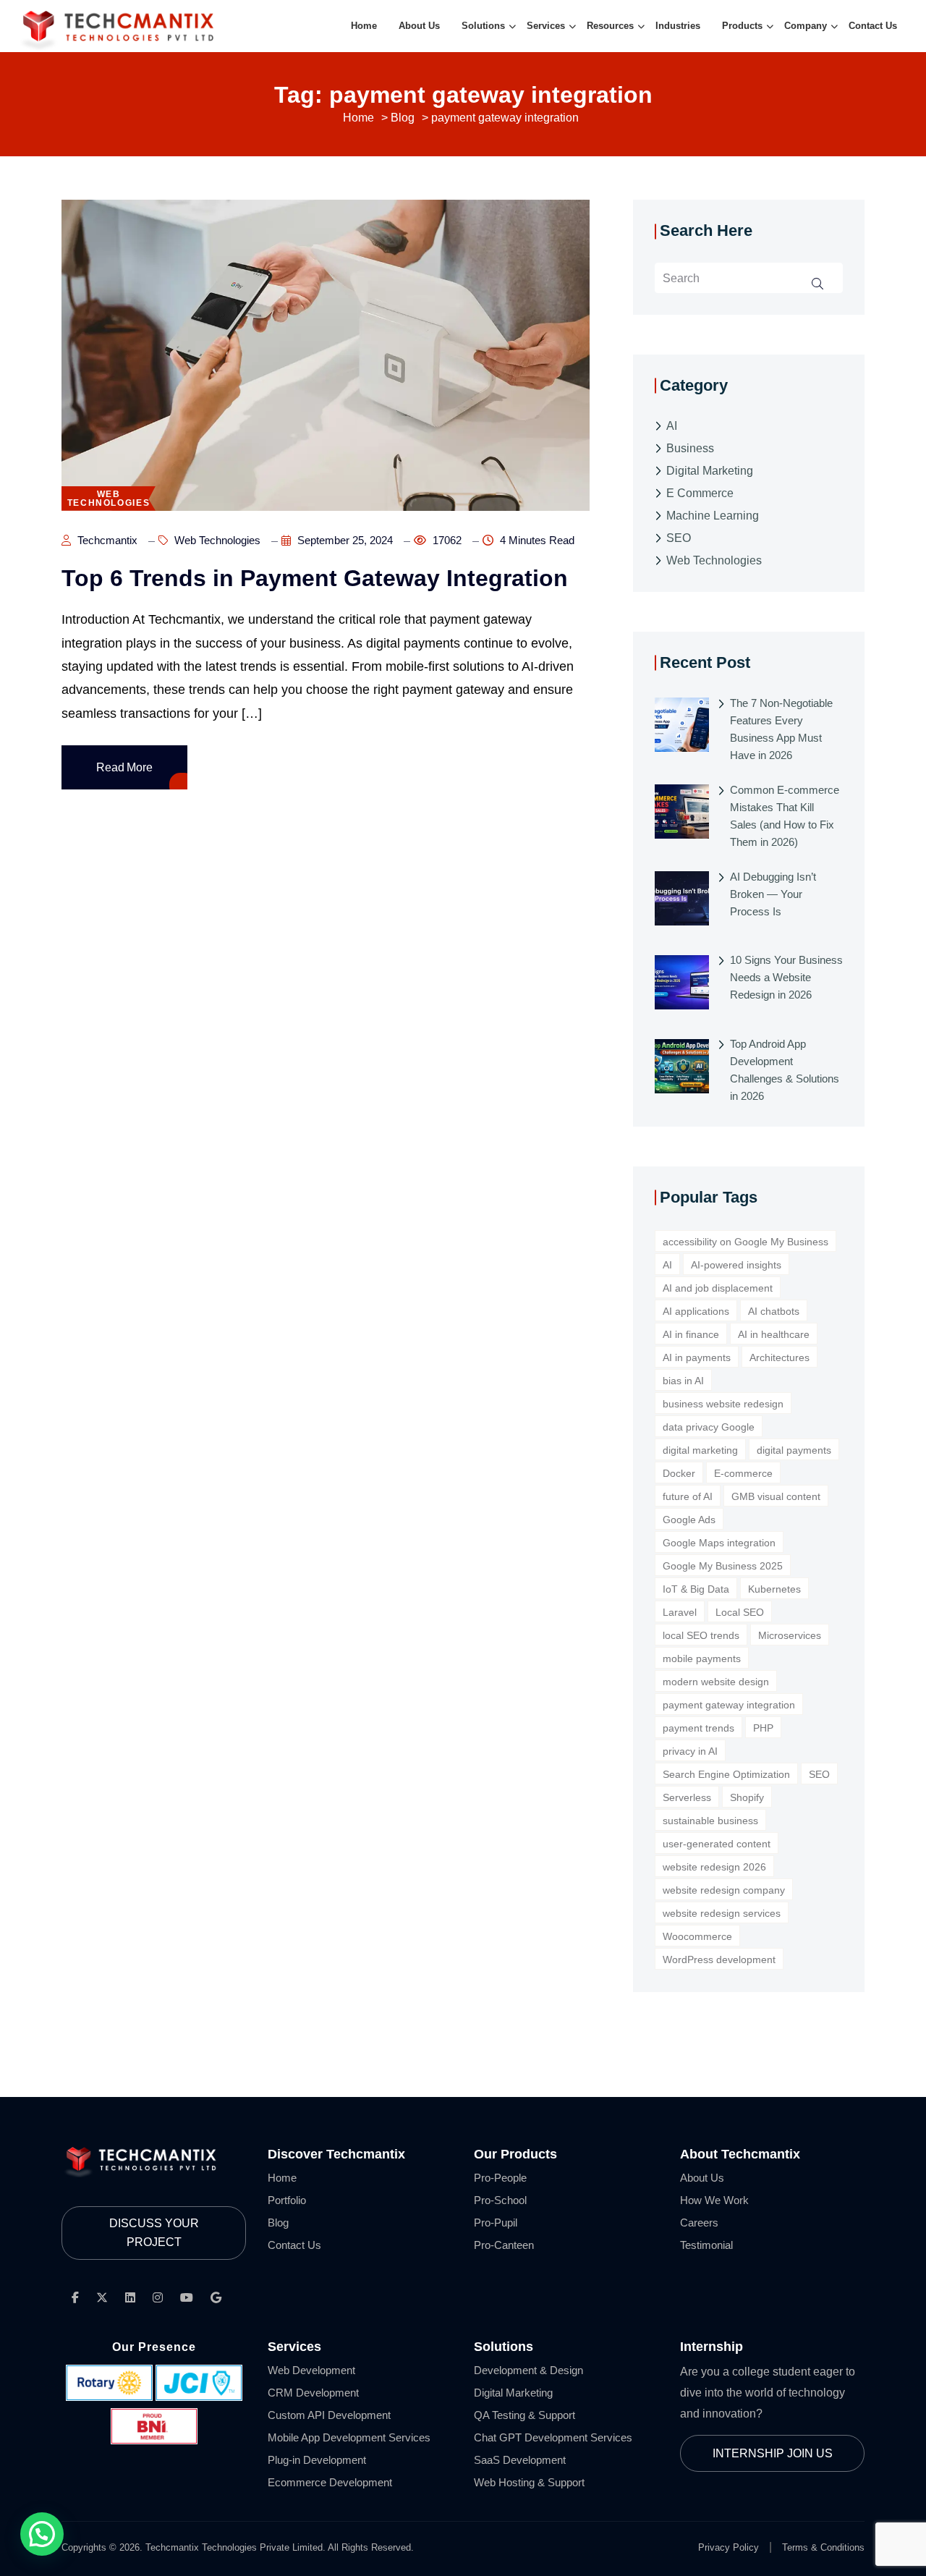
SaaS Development (520, 2460)
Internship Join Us (773, 2453)
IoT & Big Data (696, 1589)
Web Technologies (216, 540)
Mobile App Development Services (349, 2437)
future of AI (688, 1496)
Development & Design (528, 2370)
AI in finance (691, 1334)
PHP (763, 1728)
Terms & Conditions (823, 2547)
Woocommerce (697, 1936)
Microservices (790, 1635)
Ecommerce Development (330, 2482)
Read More (124, 767)
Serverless (687, 1797)
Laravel (680, 1612)
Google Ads (689, 1520)
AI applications (696, 1311)
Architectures (780, 1357)
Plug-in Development (317, 2460)
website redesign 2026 (714, 1867)
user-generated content (717, 1844)
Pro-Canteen (504, 2245)
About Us (702, 2178)
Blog (278, 2223)
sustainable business (710, 1821)
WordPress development (719, 1959)
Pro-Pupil (496, 2223)
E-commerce (743, 1473)
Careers (699, 2223)
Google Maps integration (719, 1543)
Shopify (747, 1797)
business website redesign (723, 1404)
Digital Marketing (710, 471)
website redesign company (724, 1890)
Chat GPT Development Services (553, 2437)
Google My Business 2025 (723, 1566)
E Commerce (700, 493)
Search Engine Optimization (726, 1774)
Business (690, 448)
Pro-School (500, 2200)
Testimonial (706, 2245)
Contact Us (294, 2245)
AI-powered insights (736, 1265)
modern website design (716, 1682)
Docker (679, 1473)
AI (672, 426)
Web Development (311, 2370)
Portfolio (287, 2200)
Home (282, 2178)
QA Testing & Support (524, 2415)
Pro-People (500, 2178)
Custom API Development (329, 2415)
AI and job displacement (718, 1288)
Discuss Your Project (154, 2233)
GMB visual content (776, 1496)
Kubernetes (774, 1589)
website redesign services (722, 1913)
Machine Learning (713, 516)
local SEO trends (701, 1635)
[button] (42, 2534)
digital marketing (700, 1450)
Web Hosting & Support (529, 2482)
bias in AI (683, 1381)
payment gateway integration (729, 1705)
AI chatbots (774, 1311)
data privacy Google (709, 1427)
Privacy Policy (729, 2547)
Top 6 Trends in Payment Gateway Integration (315, 578)
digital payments (794, 1450)
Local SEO (740, 1612)
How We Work (714, 2200)
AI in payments (697, 1357)
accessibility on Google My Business (746, 1242)
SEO (679, 538)
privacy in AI (690, 1751)
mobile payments (702, 1658)
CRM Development (313, 2393)
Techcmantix (106, 540)
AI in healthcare (774, 1334)
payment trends (698, 1728)
